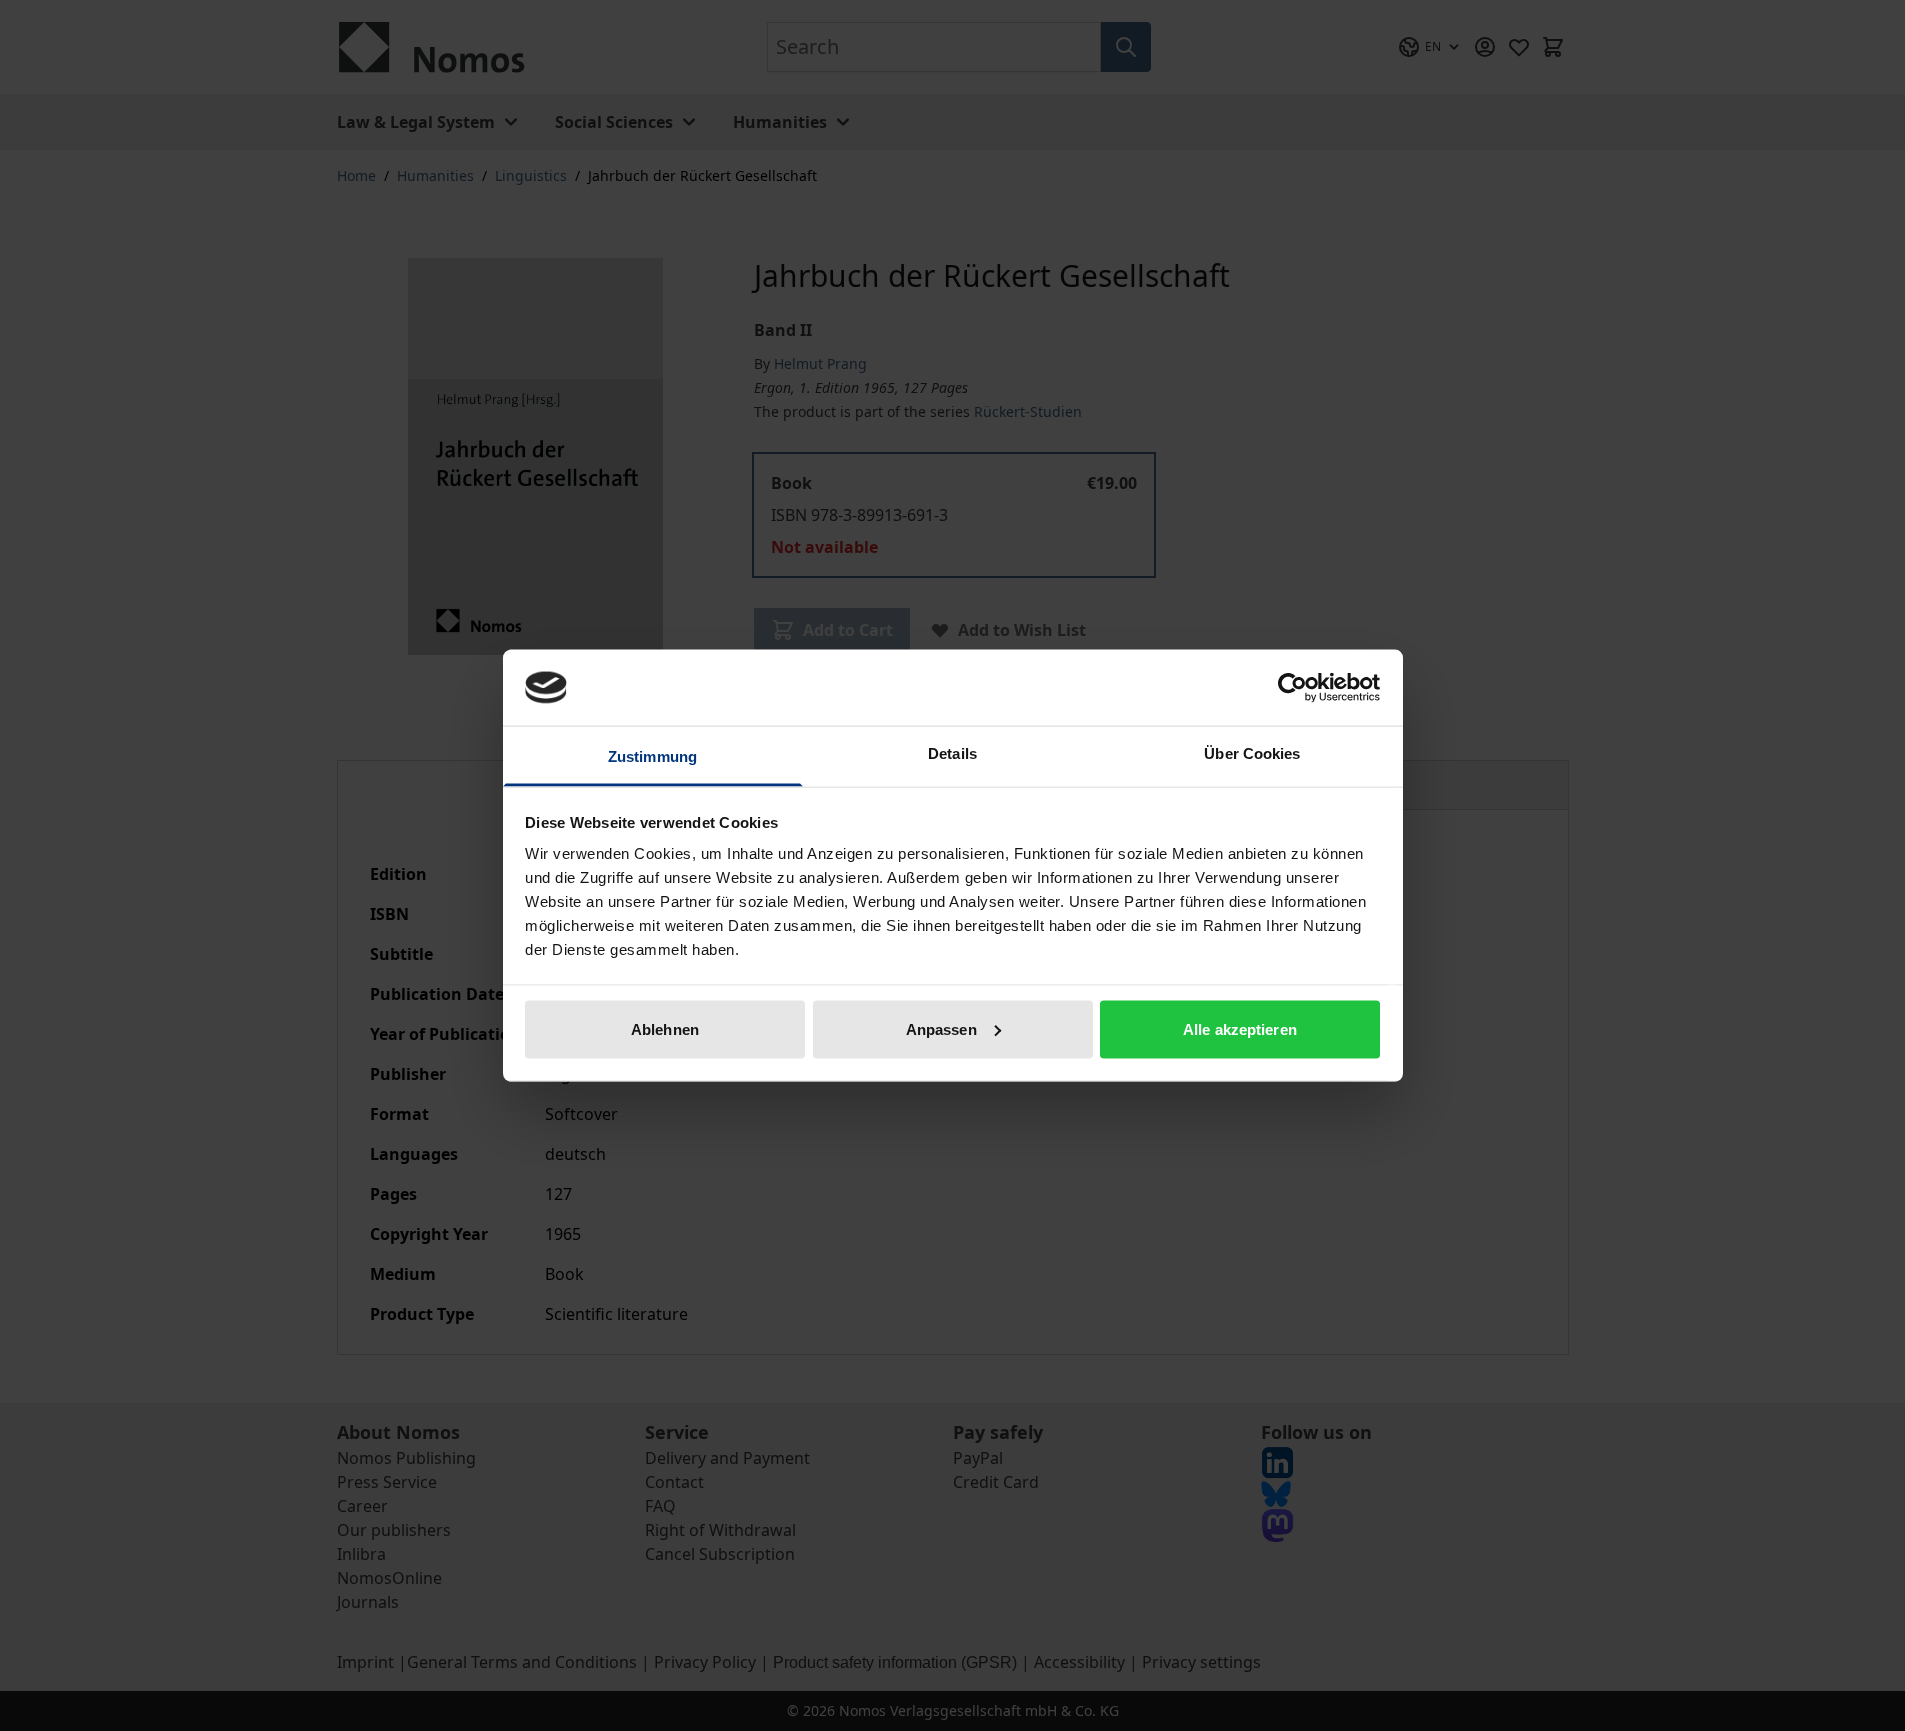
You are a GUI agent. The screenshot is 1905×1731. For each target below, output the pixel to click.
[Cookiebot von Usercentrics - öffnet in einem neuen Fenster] (1292, 687)
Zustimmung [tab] (652, 756)
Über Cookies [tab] (1252, 753)
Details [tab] (952, 753)
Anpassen (941, 1028)
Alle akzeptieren (1240, 1028)
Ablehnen (665, 1028)
